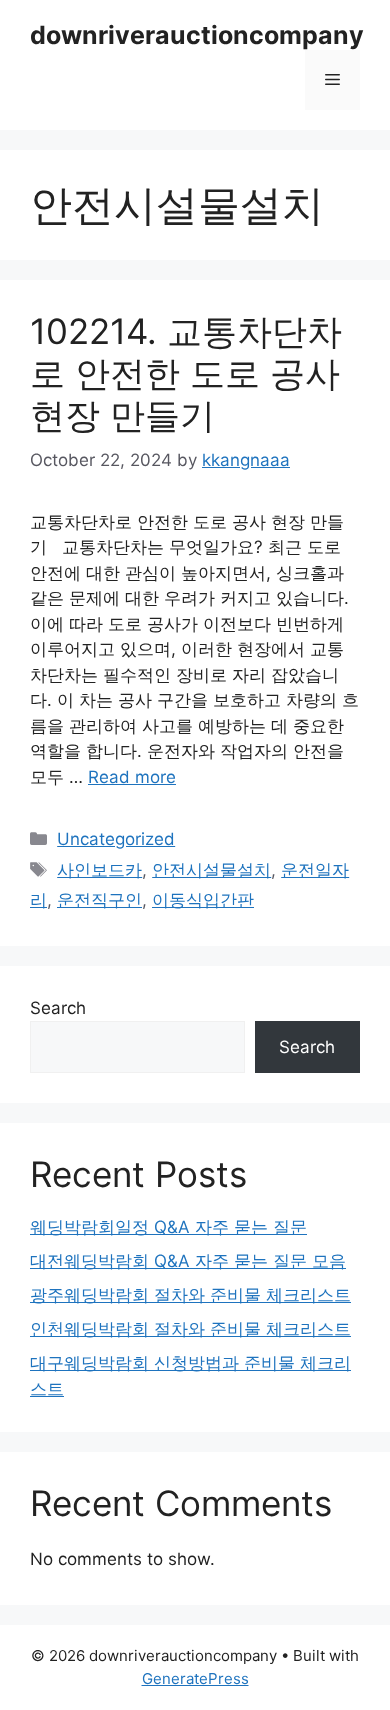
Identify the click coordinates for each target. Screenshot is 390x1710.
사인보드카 (99, 870)
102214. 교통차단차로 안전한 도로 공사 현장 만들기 (186, 373)
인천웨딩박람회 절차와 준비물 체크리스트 (190, 1329)
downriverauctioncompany (197, 35)
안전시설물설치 (211, 870)
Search (58, 1008)
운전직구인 (99, 900)
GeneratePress (195, 1678)
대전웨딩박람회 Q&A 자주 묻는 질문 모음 (188, 1261)
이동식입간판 (203, 900)
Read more (132, 777)
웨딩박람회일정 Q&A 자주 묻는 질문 (168, 1227)
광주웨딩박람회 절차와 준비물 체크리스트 (190, 1295)
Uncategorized (116, 839)
